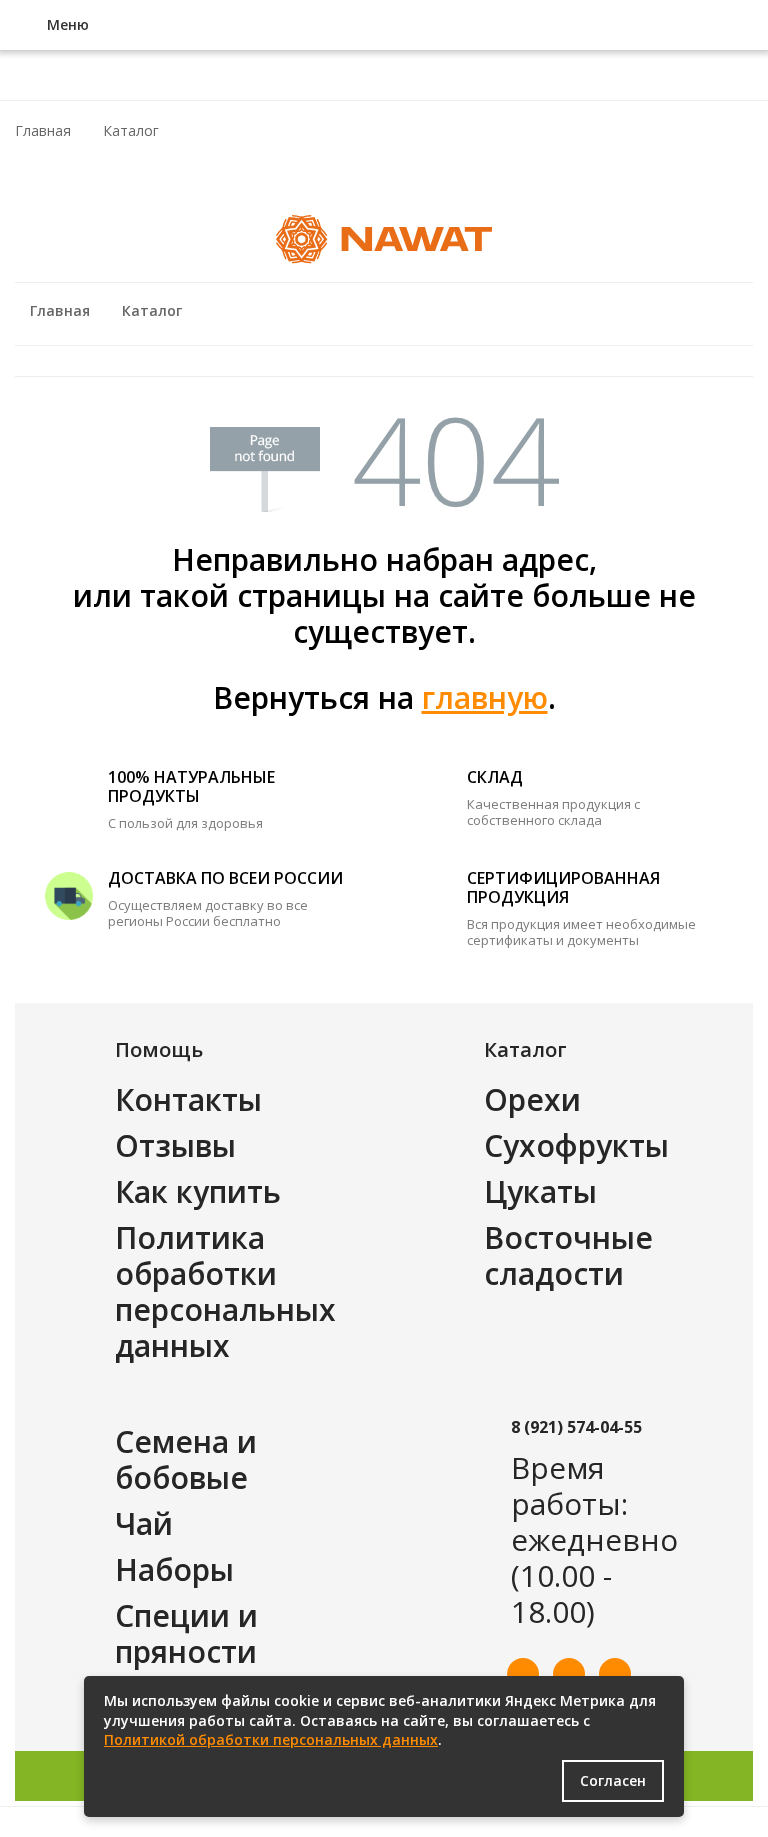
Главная (43, 130)
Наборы (174, 1569)
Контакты (188, 1099)
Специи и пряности (186, 1633)
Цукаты (540, 1191)
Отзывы (175, 1145)
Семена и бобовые (186, 1459)
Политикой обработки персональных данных (271, 1739)
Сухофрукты (576, 1145)
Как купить (198, 1191)
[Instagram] (615, 1674)
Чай (144, 1523)
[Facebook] (523, 1674)
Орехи (532, 1099)
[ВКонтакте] (569, 1674)
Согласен (613, 1780)
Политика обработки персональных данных (225, 1291)
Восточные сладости (568, 1255)
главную (485, 697)
